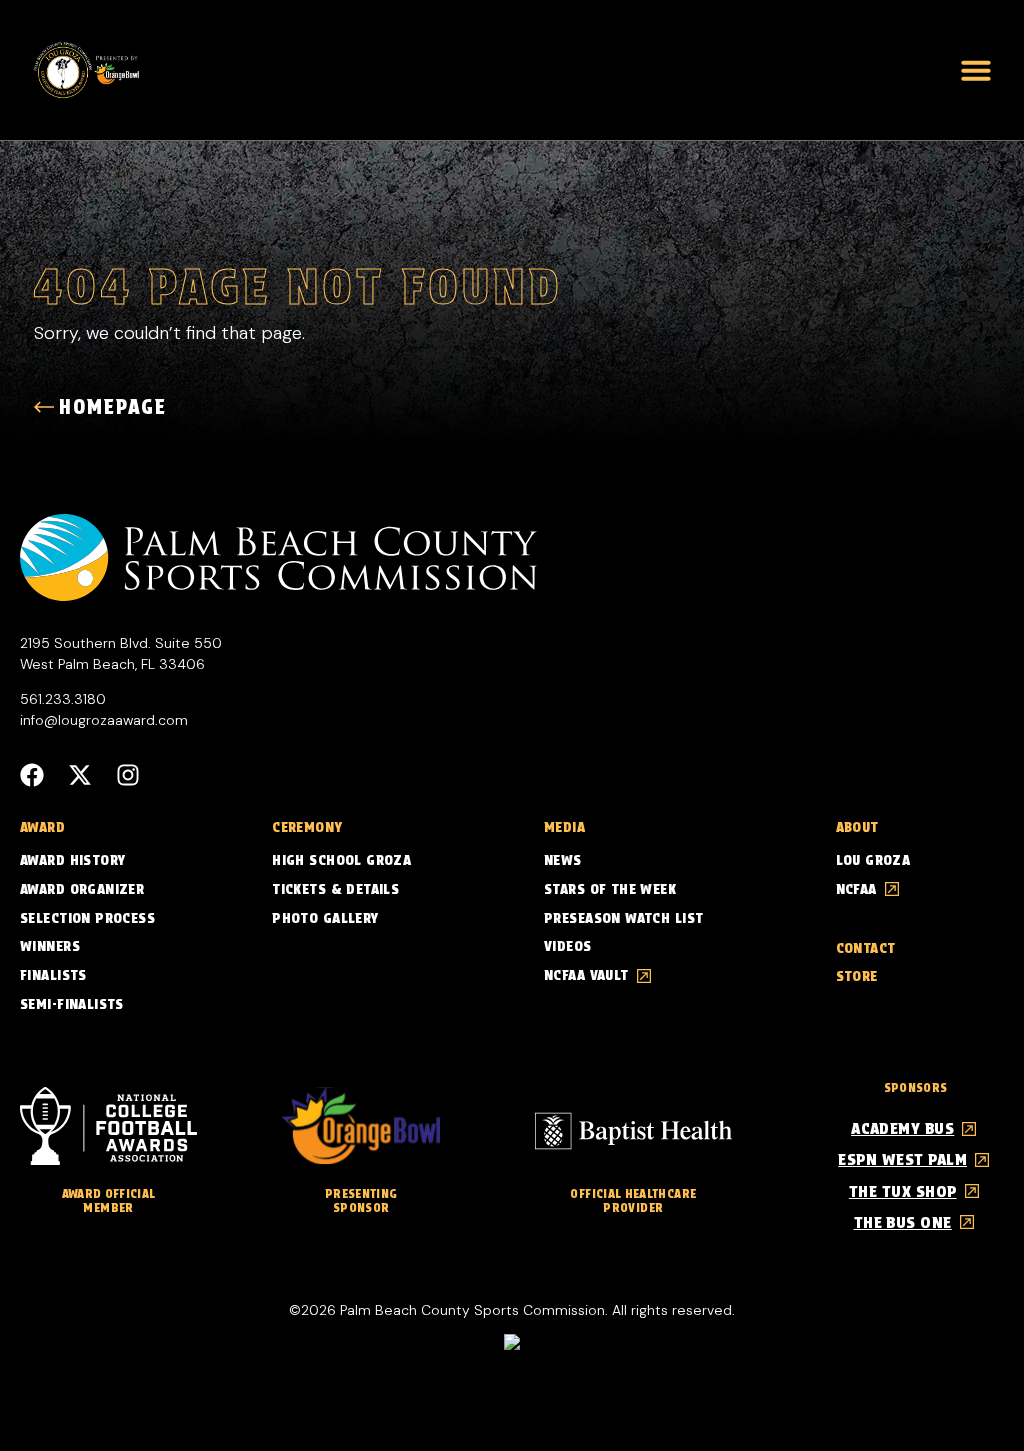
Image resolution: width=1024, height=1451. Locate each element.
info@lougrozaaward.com (104, 720)
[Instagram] (128, 775)
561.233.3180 (63, 699)
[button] (976, 70)
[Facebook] (32, 775)
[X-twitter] (80, 775)
